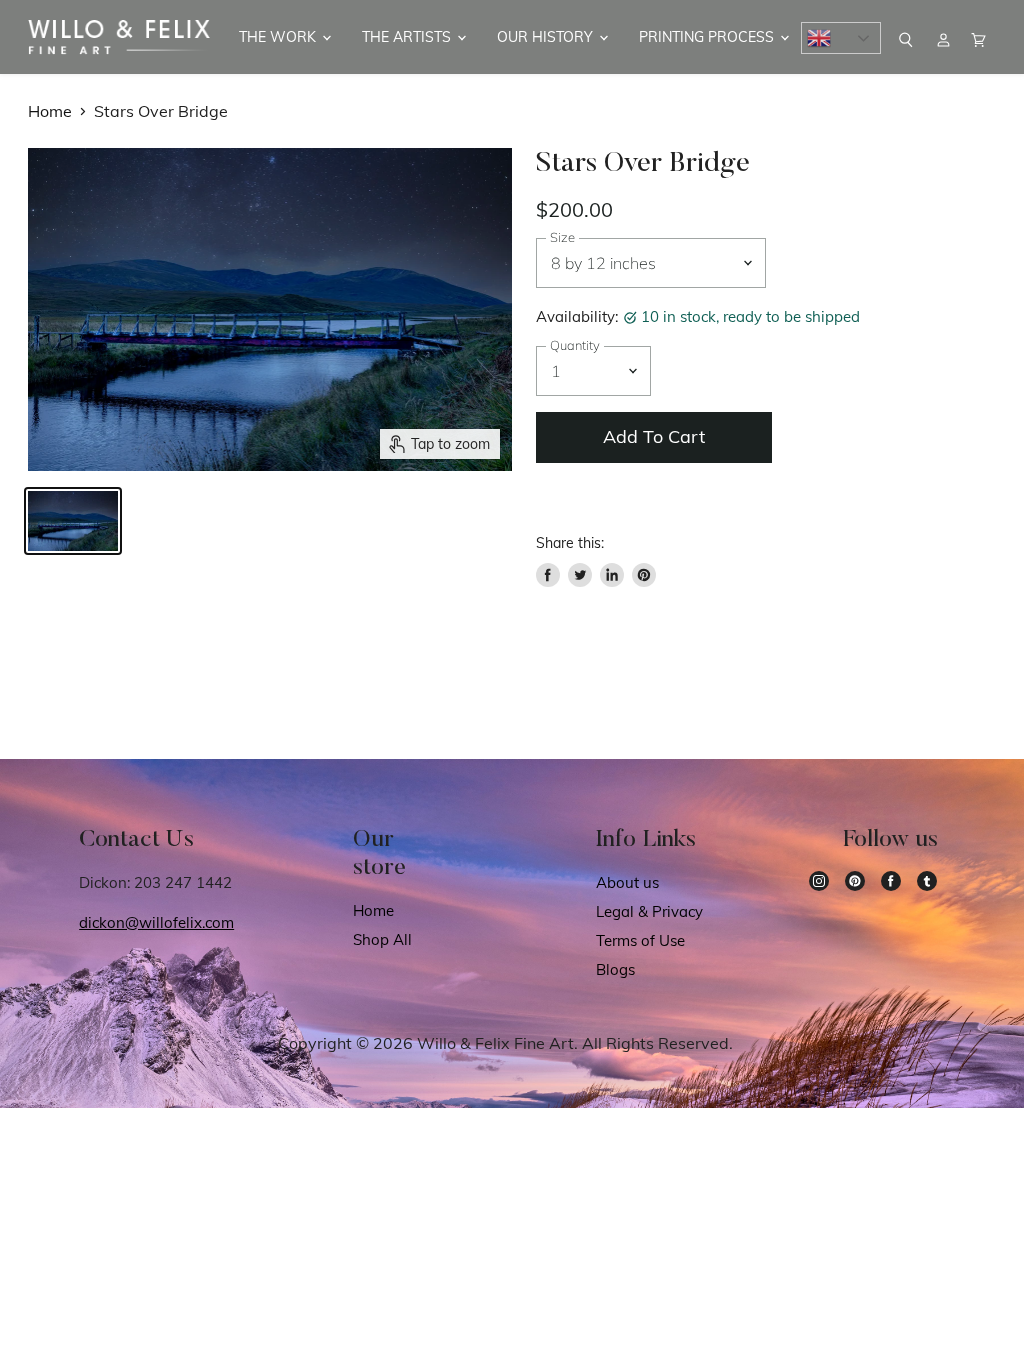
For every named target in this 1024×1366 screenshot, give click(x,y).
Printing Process (708, 37)
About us (627, 882)
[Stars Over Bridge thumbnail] (73, 521)
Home (50, 111)
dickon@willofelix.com (156, 922)
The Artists (408, 37)
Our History (547, 37)
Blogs (615, 969)
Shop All (382, 939)
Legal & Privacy (649, 911)
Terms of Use (640, 940)
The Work (279, 37)
